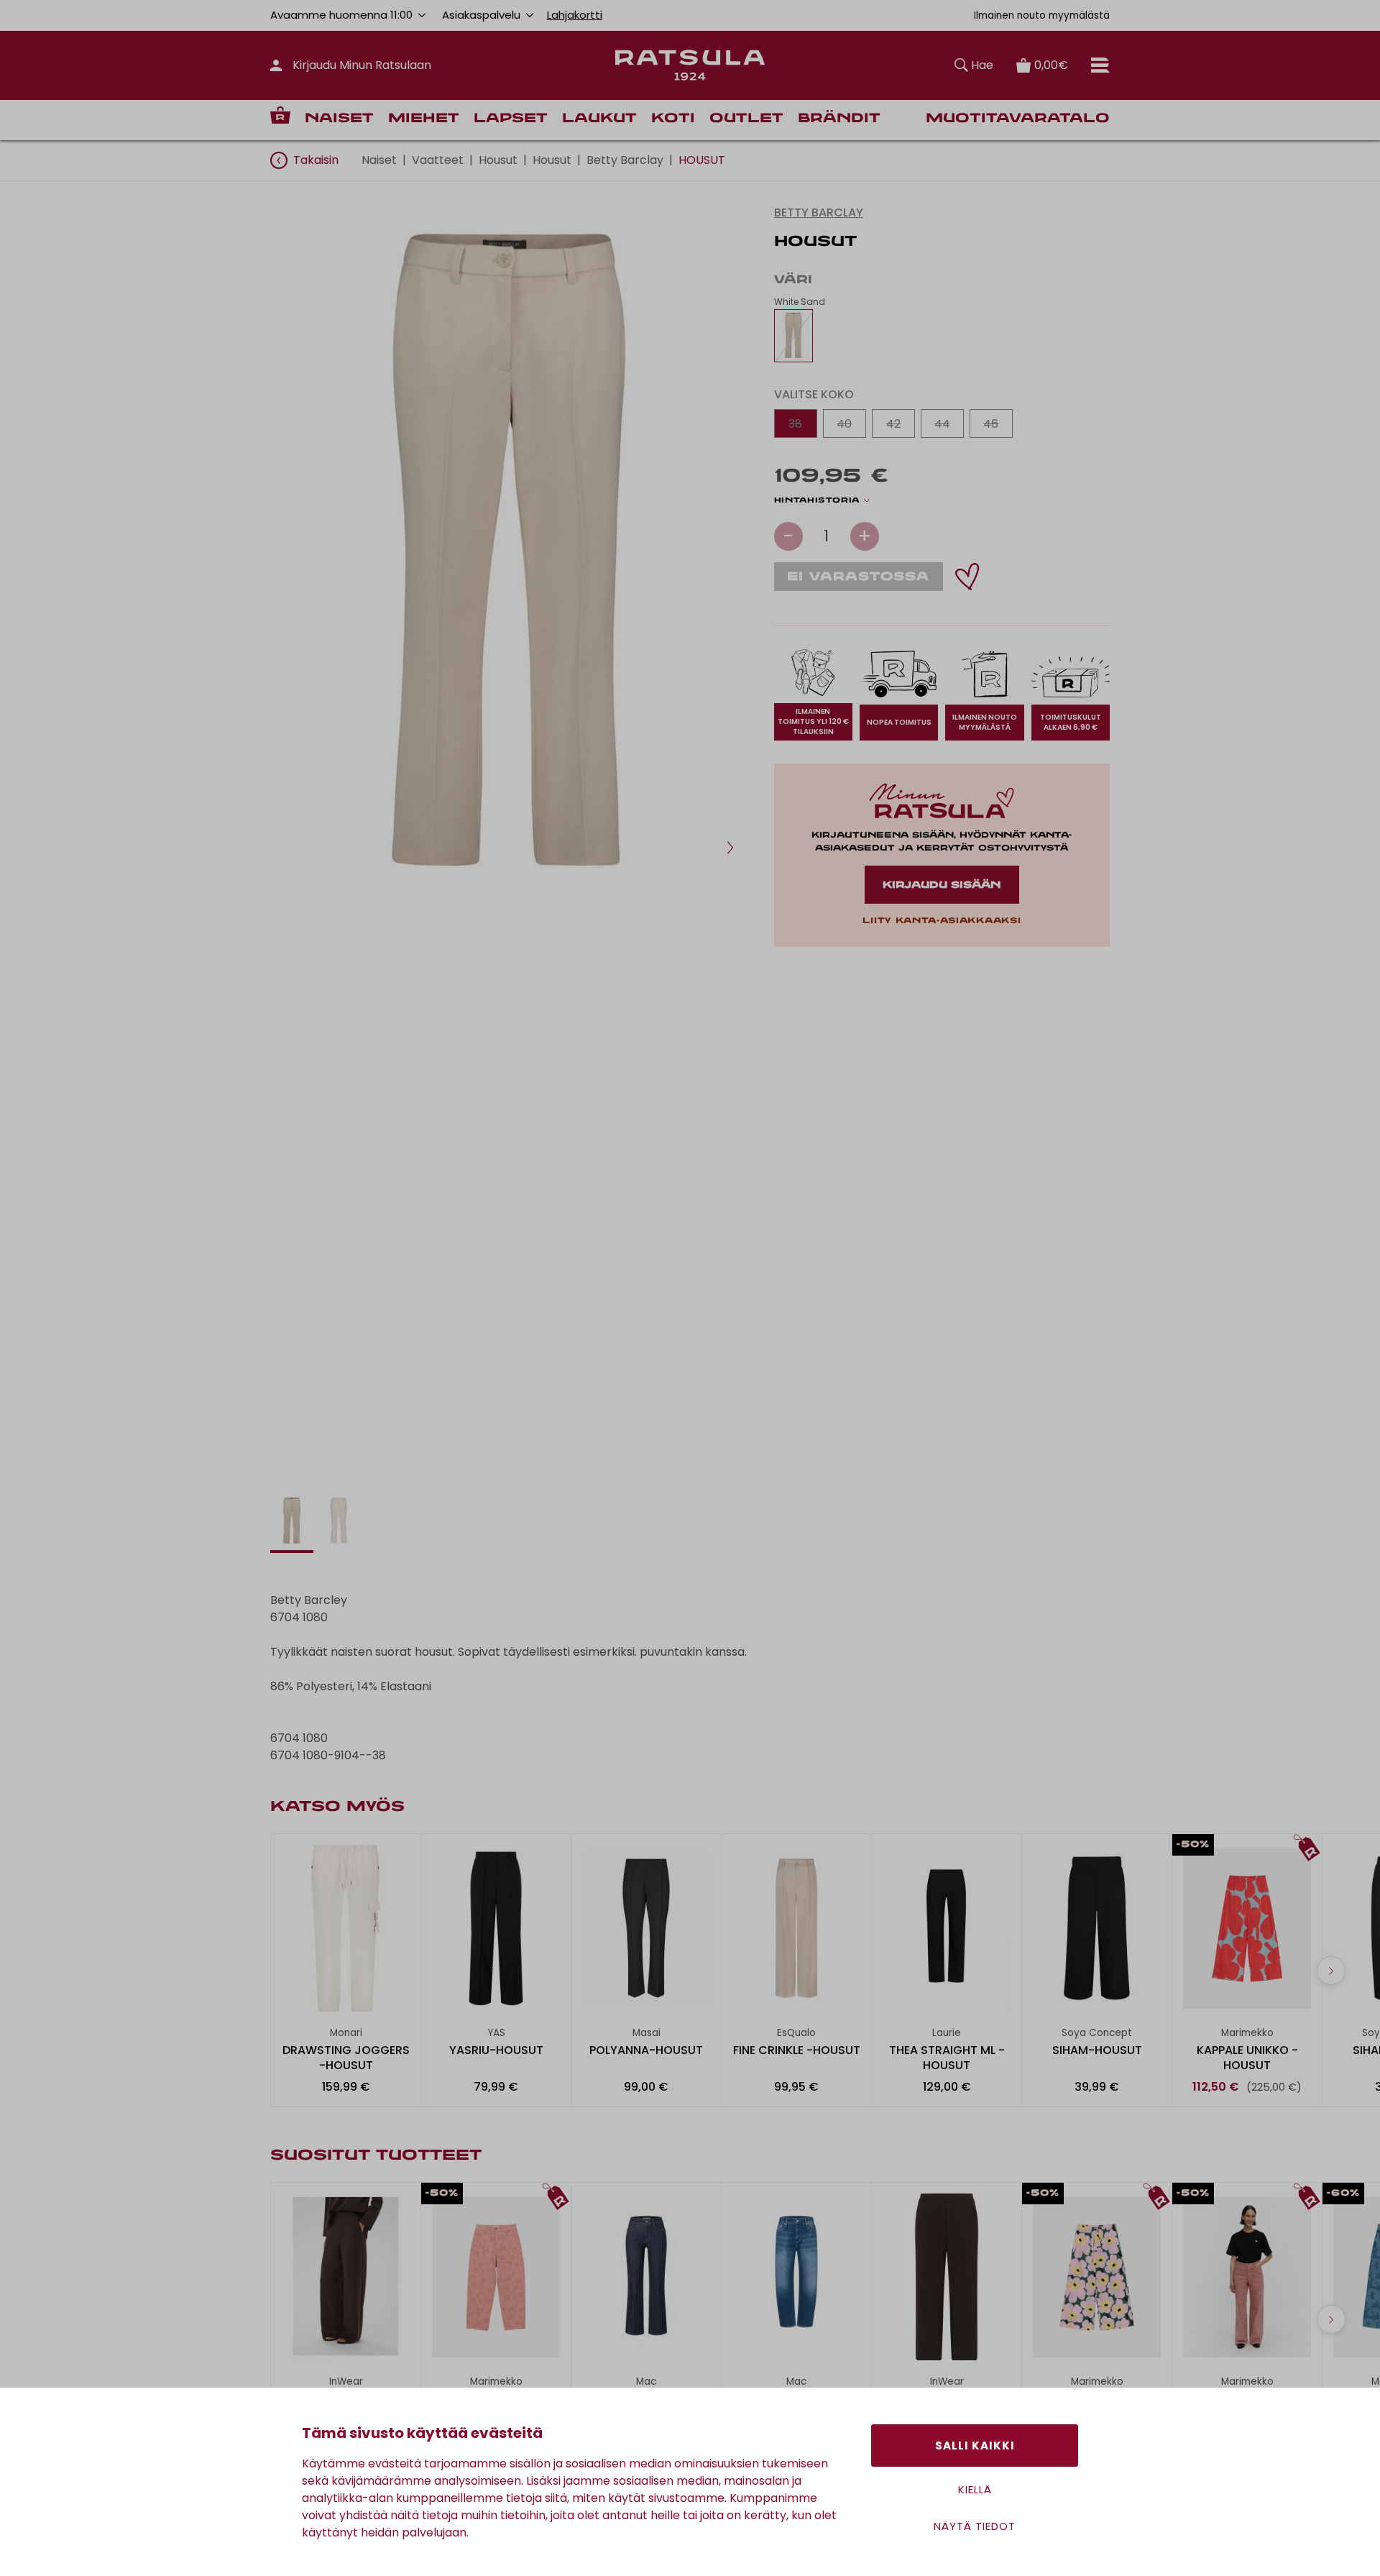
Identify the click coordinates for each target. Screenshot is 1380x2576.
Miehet (424, 119)
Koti (673, 119)
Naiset (339, 119)
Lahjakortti (575, 15)
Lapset (511, 119)
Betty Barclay (625, 160)
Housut (498, 160)
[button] (730, 848)
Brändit (839, 119)
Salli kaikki (975, 2446)
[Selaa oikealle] (1331, 1971)
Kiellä (975, 2489)
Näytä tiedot (975, 2526)
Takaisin (316, 160)
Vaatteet (438, 160)
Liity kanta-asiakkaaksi (942, 921)
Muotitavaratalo (1018, 119)
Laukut (599, 119)
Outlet (746, 119)
